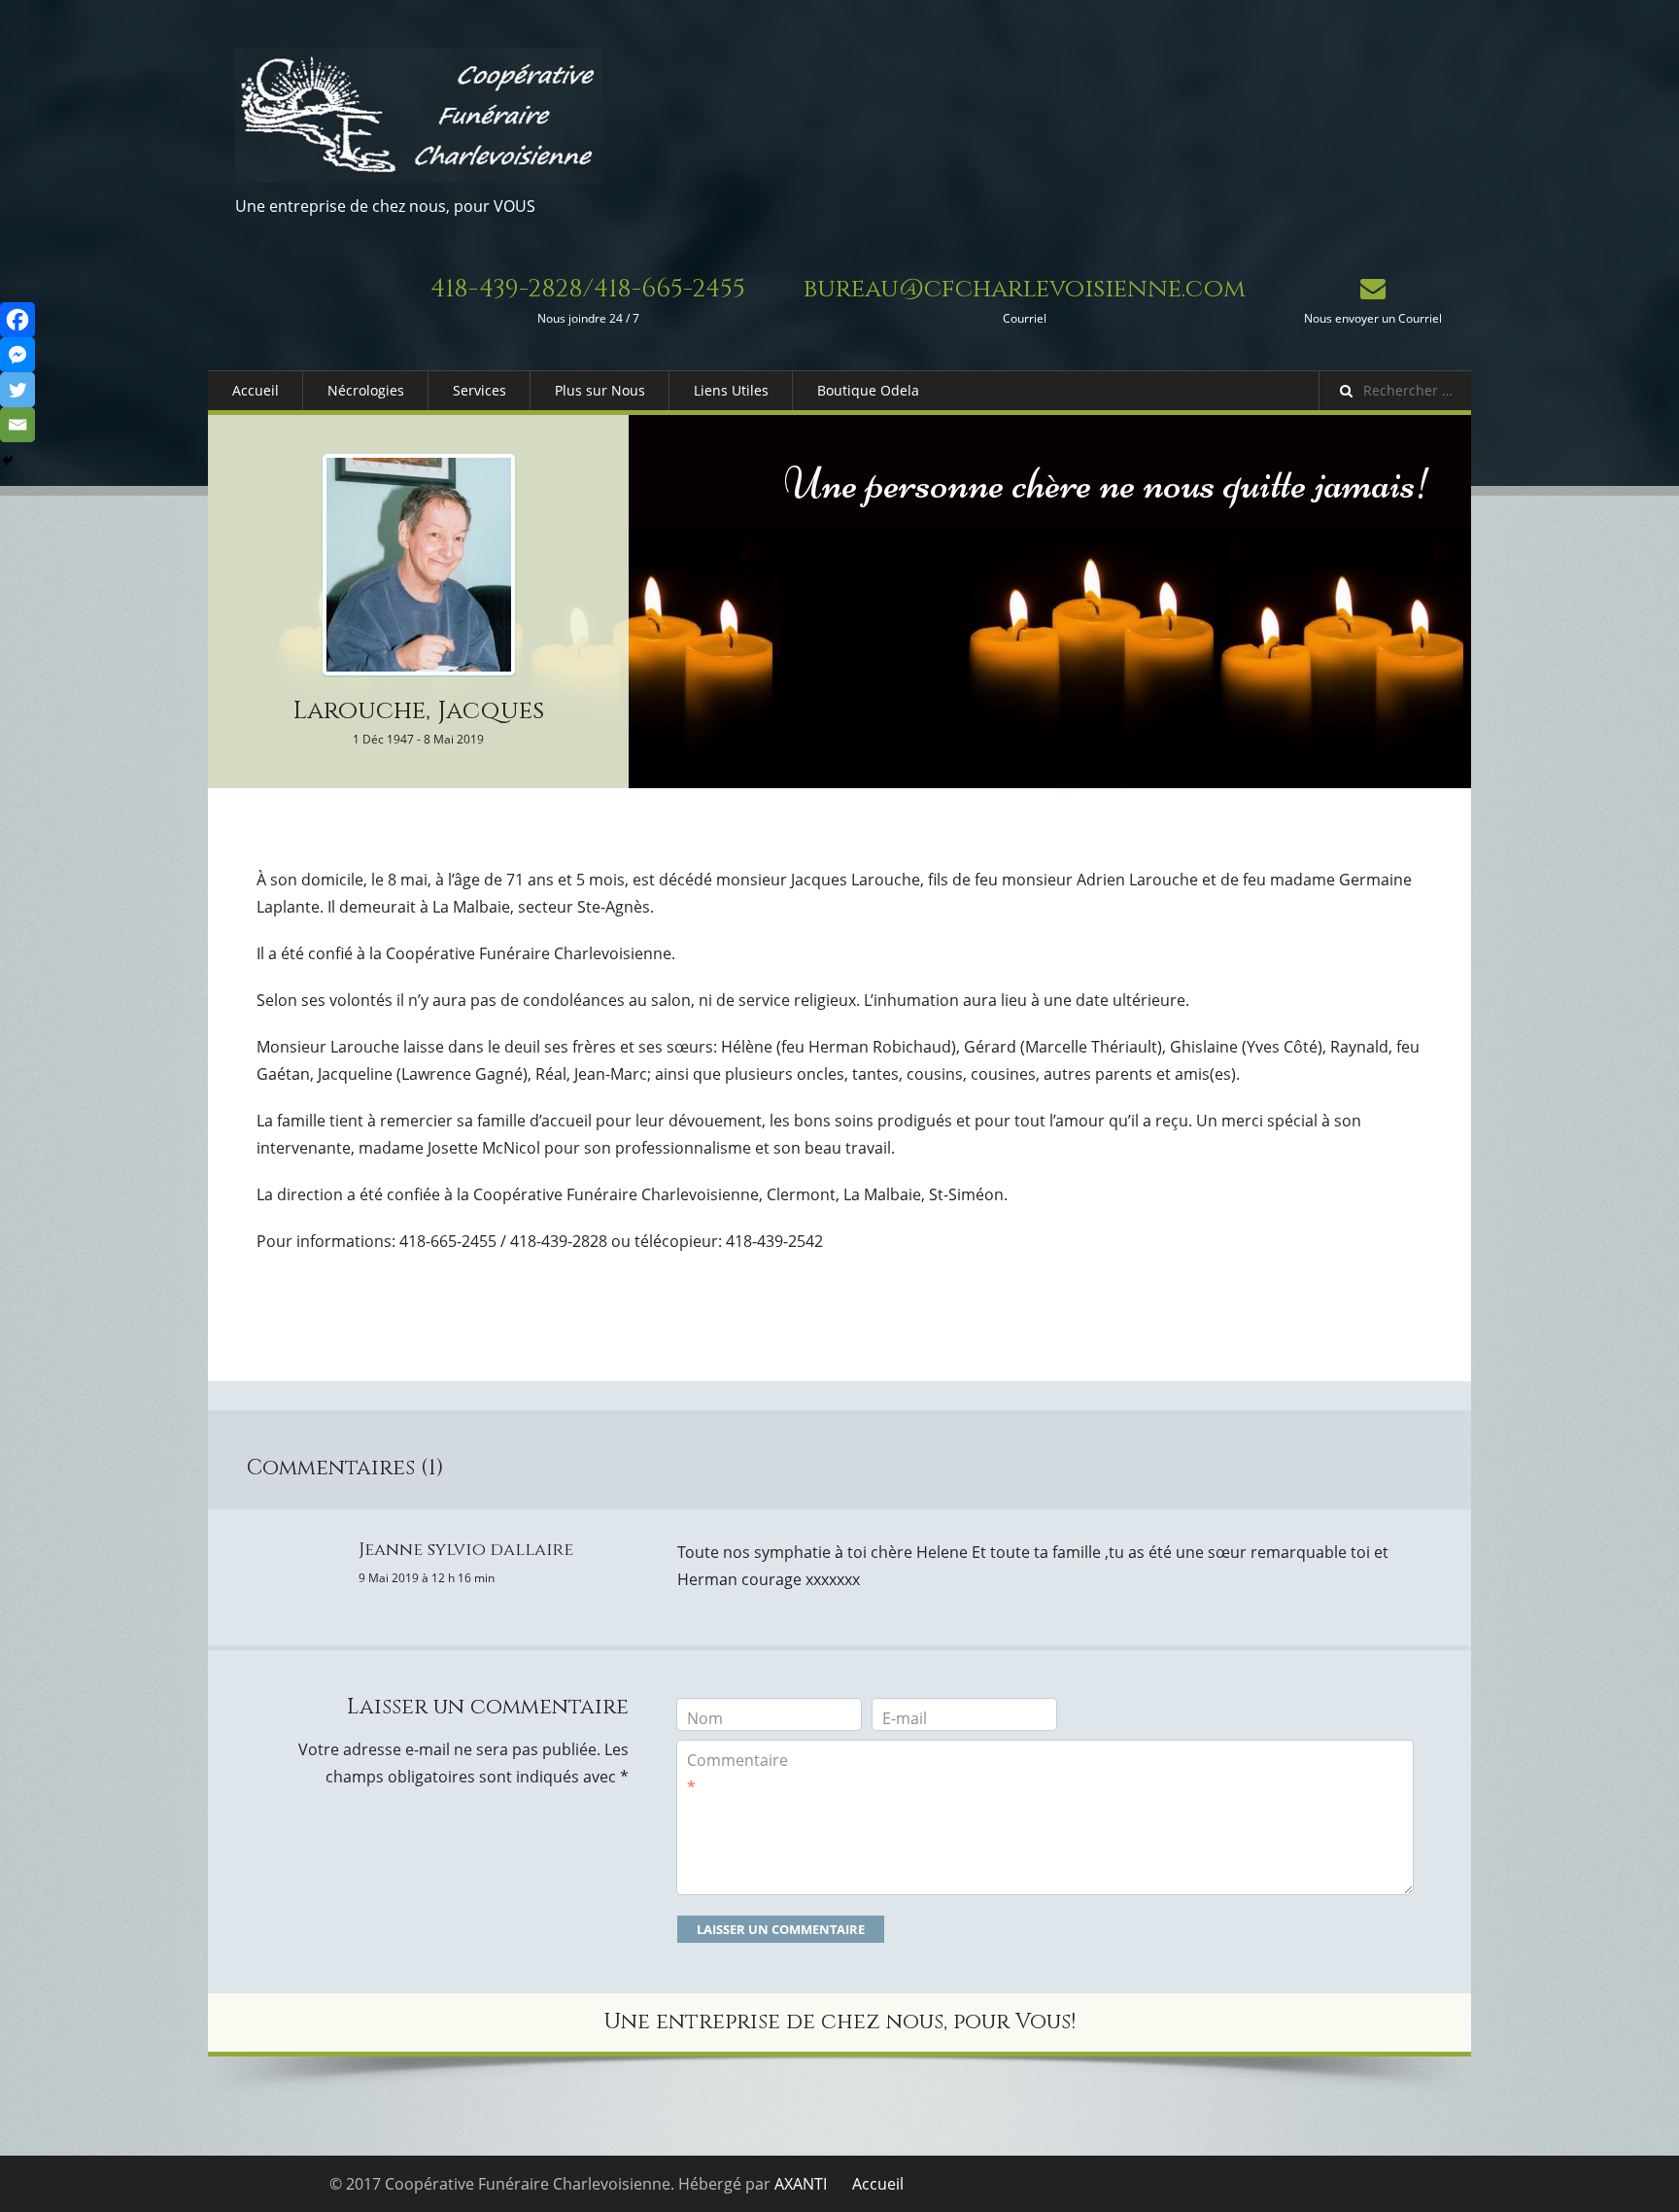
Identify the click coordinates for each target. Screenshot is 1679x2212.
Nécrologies (366, 390)
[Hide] (8, 461)
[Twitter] (17, 390)
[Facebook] (17, 320)
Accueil (256, 390)
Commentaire (737, 1774)
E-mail (905, 1718)
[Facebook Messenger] (17, 355)
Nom (705, 1718)
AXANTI (801, 2184)
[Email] (17, 425)
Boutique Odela (868, 390)
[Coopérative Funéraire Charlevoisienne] (419, 115)
